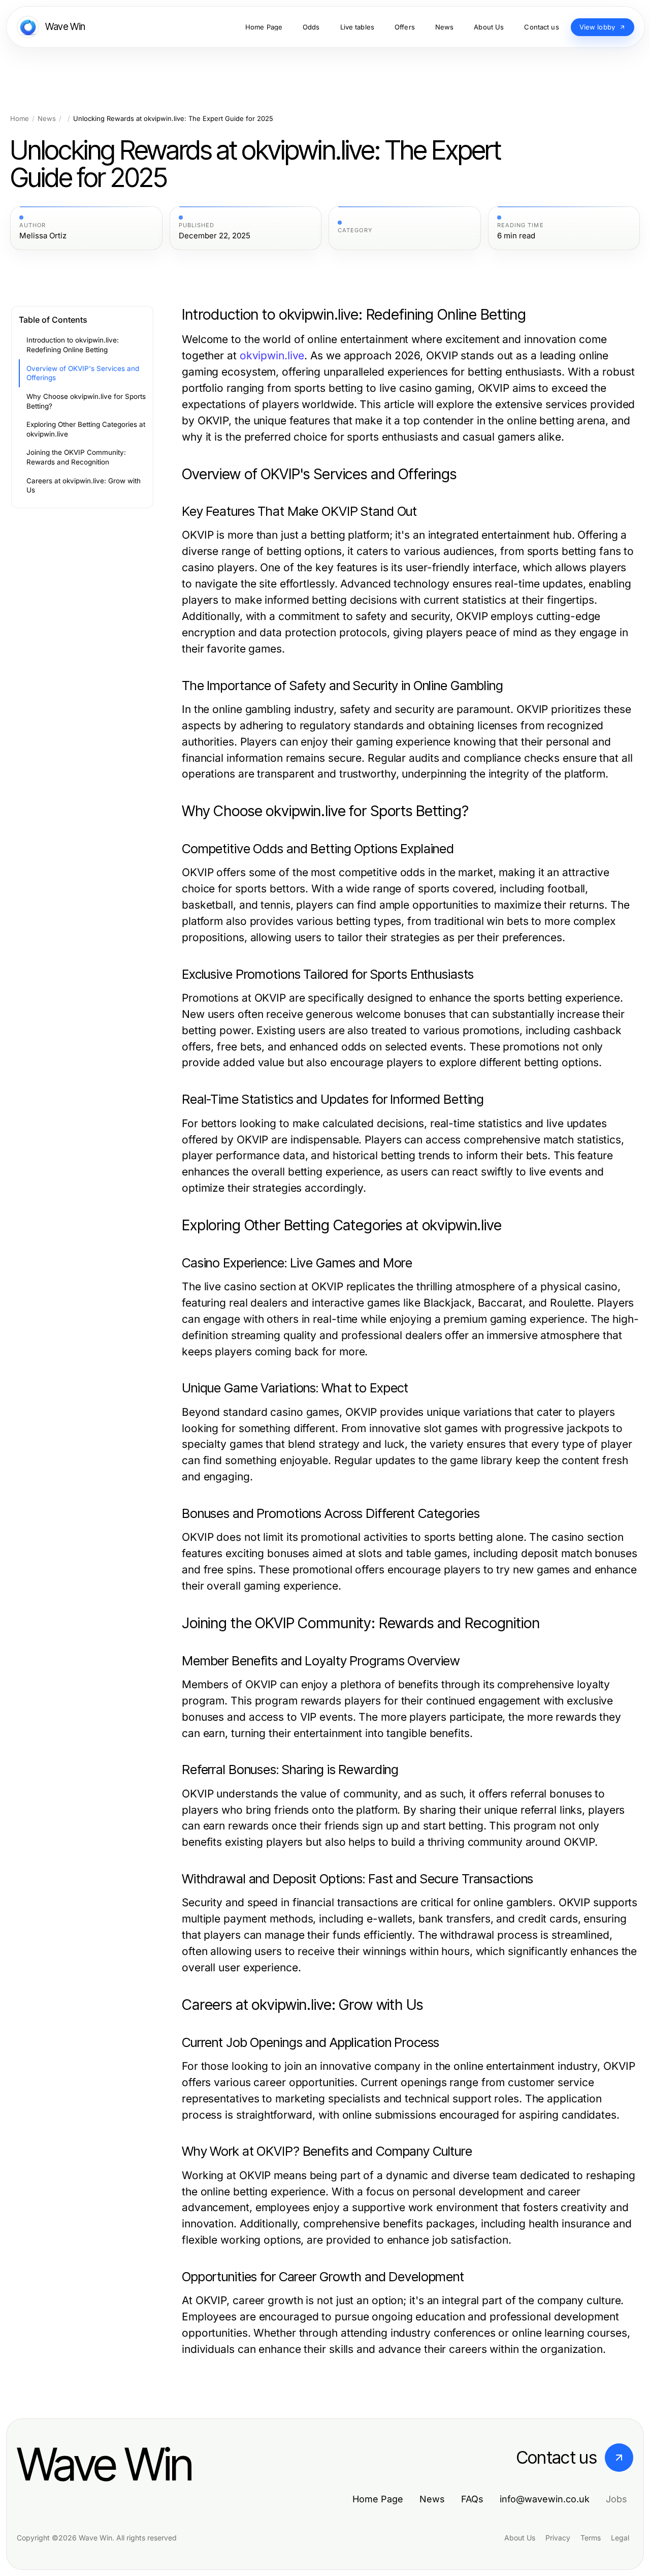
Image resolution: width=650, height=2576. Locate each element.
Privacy (558, 2538)
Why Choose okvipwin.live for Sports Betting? (86, 401)
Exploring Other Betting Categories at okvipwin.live (86, 429)
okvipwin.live (272, 355)
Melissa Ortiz (43, 236)
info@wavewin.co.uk (545, 2499)
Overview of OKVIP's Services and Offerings (83, 373)
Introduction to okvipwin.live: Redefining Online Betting (73, 345)
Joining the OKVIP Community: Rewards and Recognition (76, 457)
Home (20, 119)
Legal (620, 2538)
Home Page (378, 2499)
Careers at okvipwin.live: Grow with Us (84, 486)
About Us (520, 2538)
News (47, 119)
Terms (591, 2538)
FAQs (472, 2499)
